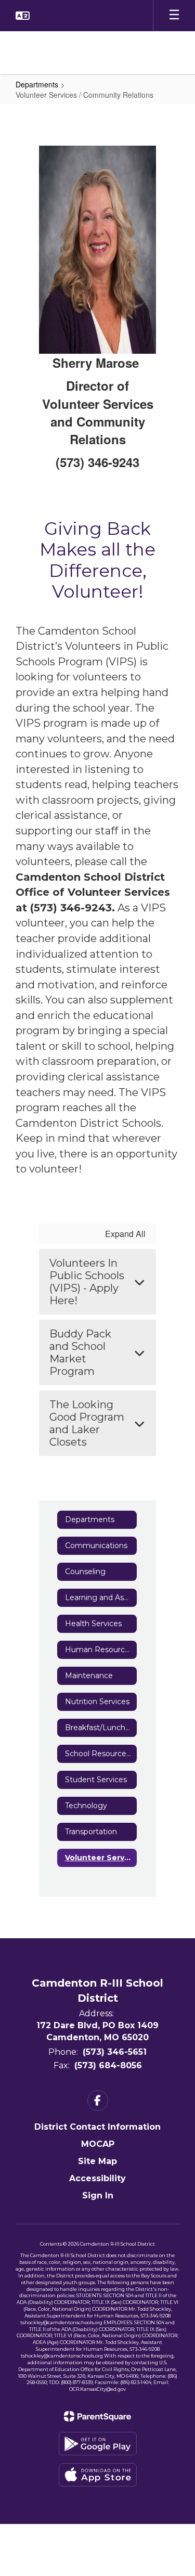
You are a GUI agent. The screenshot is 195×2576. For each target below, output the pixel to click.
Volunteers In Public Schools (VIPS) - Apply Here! (87, 1282)
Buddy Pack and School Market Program (80, 1353)
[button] (23, 16)
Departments (37, 84)
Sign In (98, 2195)
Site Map (97, 2161)
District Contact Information (97, 2127)
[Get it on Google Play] (98, 2444)
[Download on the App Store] (98, 2475)
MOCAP (98, 2144)
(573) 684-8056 (108, 2065)
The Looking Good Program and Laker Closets (87, 1423)
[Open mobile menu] (174, 16)
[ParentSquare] (97, 2416)
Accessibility (97, 2178)
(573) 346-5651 (115, 2052)
